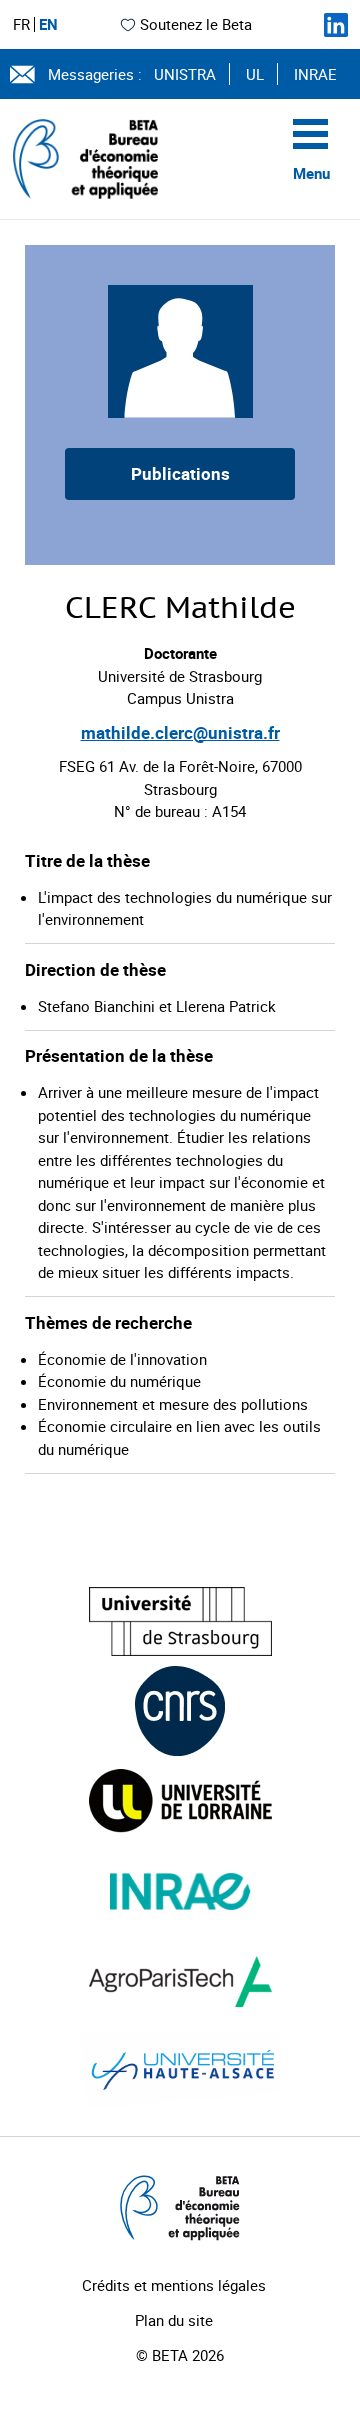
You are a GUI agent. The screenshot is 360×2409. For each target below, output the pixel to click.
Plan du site (174, 2320)
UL (255, 74)
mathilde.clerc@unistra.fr (180, 732)
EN (48, 24)
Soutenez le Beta (196, 24)
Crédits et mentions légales (174, 2285)
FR (21, 24)
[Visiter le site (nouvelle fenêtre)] (180, 1621)
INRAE (315, 74)
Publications (180, 473)
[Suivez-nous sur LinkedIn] (336, 25)
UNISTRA (185, 74)
